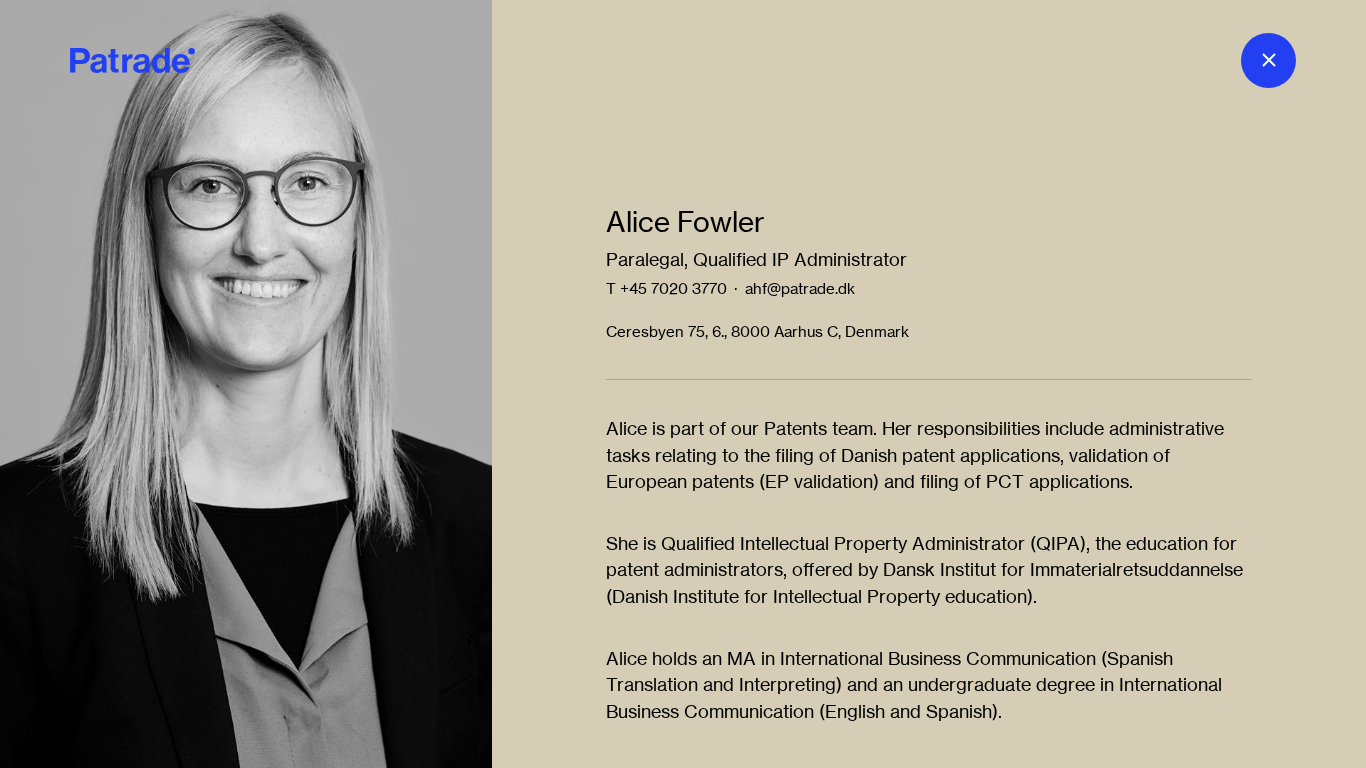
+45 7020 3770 (673, 288)
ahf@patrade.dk (800, 288)
